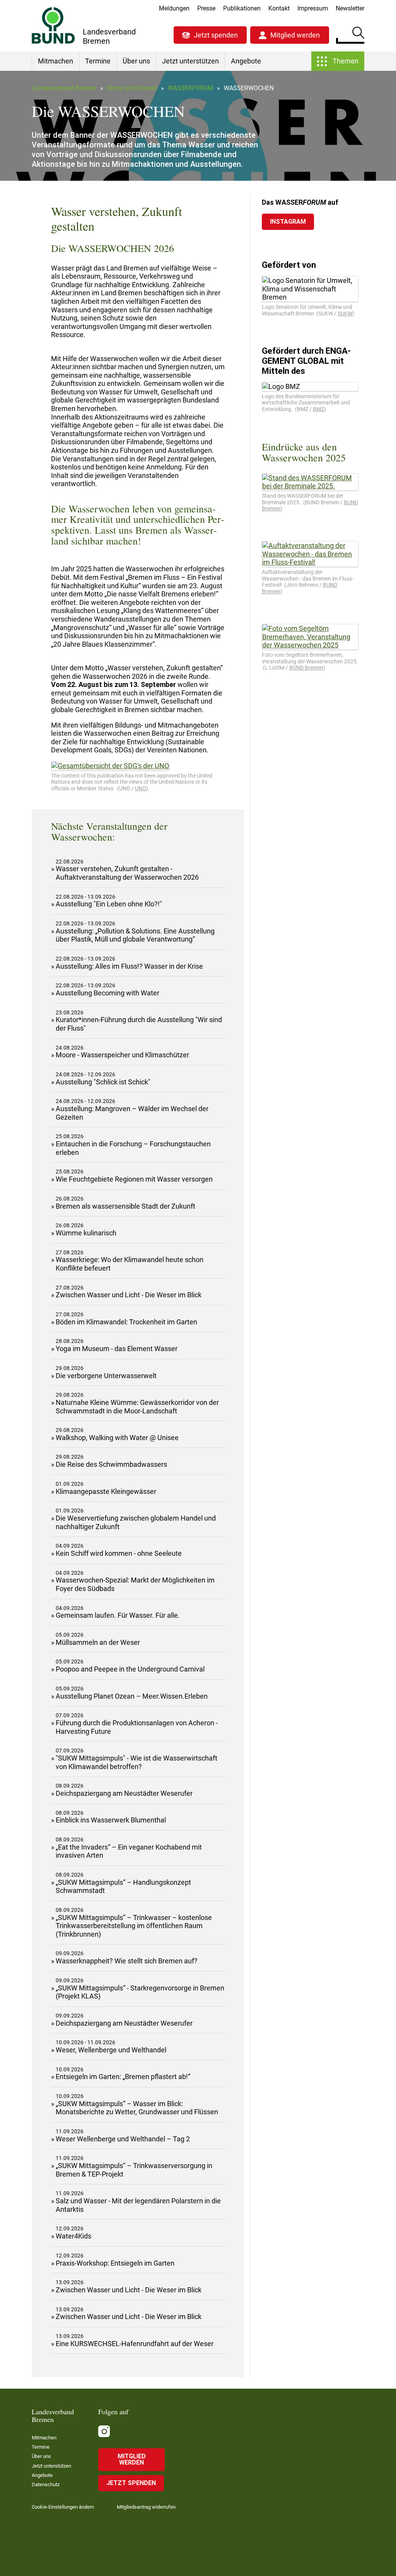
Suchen (358, 34)
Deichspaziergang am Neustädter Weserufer (124, 1793)
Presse (206, 8)
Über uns (136, 61)
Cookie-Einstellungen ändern (63, 2507)
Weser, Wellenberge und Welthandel (111, 2050)
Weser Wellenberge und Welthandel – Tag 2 (123, 2139)
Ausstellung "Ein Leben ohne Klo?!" (109, 904)
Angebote (246, 61)
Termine (98, 61)
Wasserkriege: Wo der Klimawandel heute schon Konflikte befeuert (130, 1264)
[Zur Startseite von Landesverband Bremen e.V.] (53, 25)
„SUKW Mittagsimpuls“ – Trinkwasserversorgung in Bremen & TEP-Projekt (134, 2170)
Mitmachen (55, 61)
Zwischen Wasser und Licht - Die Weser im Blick (129, 1295)
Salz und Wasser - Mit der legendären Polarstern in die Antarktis (138, 2205)
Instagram (288, 222)
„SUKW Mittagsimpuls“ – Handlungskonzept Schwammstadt (123, 1887)
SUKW (345, 313)
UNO (141, 788)
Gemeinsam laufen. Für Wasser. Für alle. (118, 1615)
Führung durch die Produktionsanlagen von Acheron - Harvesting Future (137, 1727)
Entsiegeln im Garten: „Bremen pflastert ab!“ (123, 2077)
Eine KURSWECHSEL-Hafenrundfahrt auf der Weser (135, 2344)
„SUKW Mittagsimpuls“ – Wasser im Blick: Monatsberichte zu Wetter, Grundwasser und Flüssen (137, 2108)
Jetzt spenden (216, 35)
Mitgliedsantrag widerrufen (146, 2507)
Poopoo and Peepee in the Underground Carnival (130, 1669)
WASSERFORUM (190, 88)
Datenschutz (46, 2484)
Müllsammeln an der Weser (98, 1642)
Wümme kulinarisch (86, 1233)
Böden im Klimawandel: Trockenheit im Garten (126, 1322)
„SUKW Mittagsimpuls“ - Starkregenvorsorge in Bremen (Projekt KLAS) (140, 1992)
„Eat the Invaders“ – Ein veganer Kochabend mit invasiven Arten (129, 1851)
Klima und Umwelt (132, 88)
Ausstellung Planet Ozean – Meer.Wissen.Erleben (132, 1696)
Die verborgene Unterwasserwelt (106, 1376)
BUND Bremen (306, 668)
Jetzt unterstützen (190, 61)
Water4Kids (73, 2236)
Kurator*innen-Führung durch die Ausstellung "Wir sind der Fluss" (139, 1024)
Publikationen (242, 8)
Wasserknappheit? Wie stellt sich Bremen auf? (127, 1961)
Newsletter (350, 8)
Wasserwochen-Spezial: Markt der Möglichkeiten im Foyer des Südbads (135, 1584)
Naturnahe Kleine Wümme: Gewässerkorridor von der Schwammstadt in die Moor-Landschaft (137, 1407)
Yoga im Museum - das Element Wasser (117, 1349)
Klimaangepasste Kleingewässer (106, 1491)
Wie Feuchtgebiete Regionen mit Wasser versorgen (134, 1179)
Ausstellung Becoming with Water (108, 993)
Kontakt (279, 8)
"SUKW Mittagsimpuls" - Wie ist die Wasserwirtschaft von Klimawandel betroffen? (137, 1762)
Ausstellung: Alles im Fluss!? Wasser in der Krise (129, 966)
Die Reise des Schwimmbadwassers (111, 1464)
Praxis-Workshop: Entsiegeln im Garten (115, 2263)
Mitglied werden (295, 35)
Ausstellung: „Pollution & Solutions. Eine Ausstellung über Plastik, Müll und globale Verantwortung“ (135, 935)
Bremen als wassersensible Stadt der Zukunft (125, 1206)
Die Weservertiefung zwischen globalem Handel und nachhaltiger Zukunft (136, 1522)
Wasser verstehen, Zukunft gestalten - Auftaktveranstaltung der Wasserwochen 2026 (127, 873)
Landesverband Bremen (64, 88)
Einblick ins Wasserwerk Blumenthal (111, 1820)
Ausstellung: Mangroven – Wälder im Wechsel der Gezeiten (132, 1113)
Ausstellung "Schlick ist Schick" (103, 1082)
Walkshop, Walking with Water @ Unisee (117, 1438)
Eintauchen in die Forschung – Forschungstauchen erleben (133, 1148)
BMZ (318, 409)
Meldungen (174, 8)
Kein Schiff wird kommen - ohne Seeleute (119, 1553)
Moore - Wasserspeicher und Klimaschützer (122, 1055)
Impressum (313, 8)
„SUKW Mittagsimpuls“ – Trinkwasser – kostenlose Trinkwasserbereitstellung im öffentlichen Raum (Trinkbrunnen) (134, 1926)
